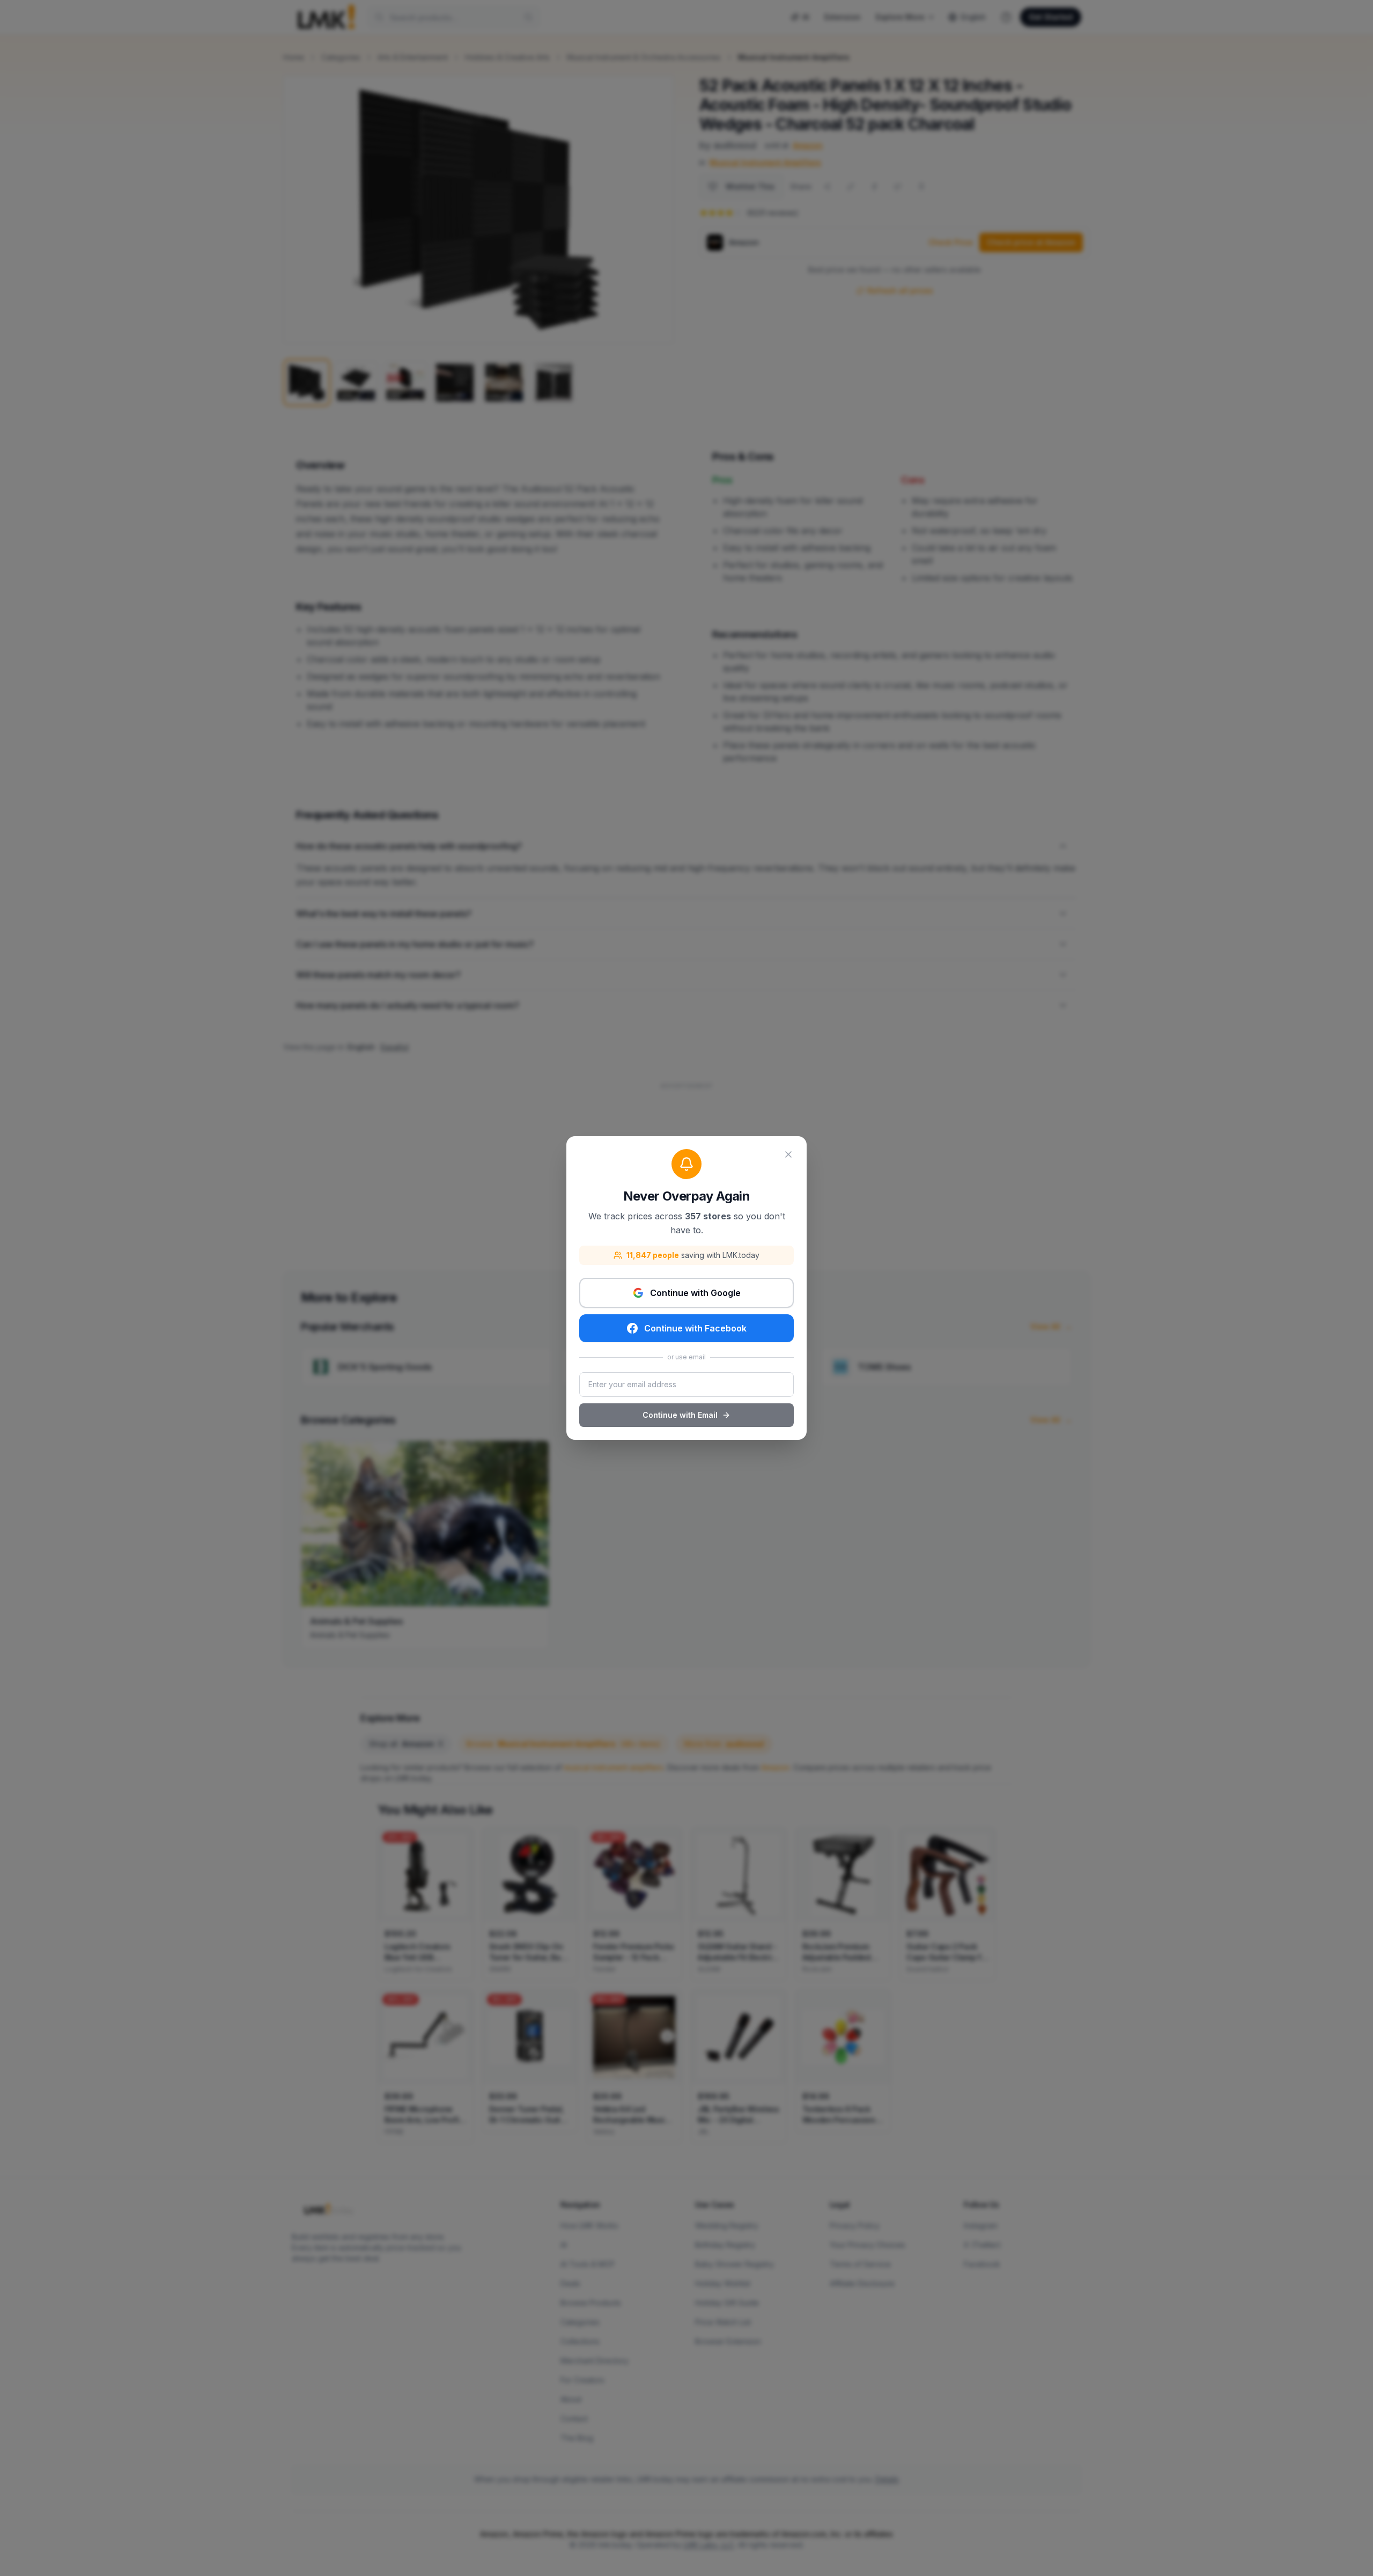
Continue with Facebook (695, 1328)
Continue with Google (695, 1293)
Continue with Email (680, 1415)
